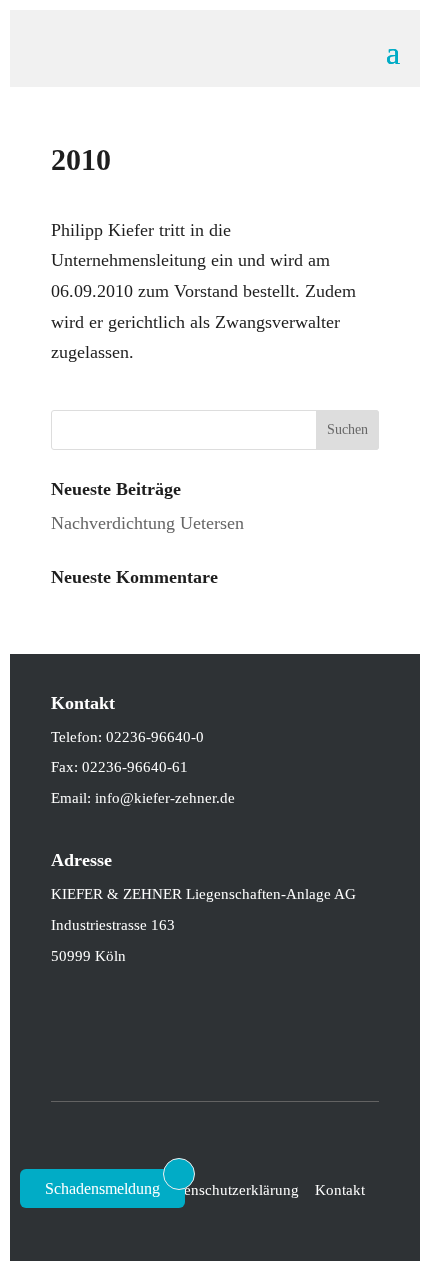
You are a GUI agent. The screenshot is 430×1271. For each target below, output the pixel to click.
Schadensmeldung (102, 1188)
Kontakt (340, 1190)
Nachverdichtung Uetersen (147, 523)
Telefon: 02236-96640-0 (127, 737)
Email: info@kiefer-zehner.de (143, 798)
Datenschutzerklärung (230, 1190)
